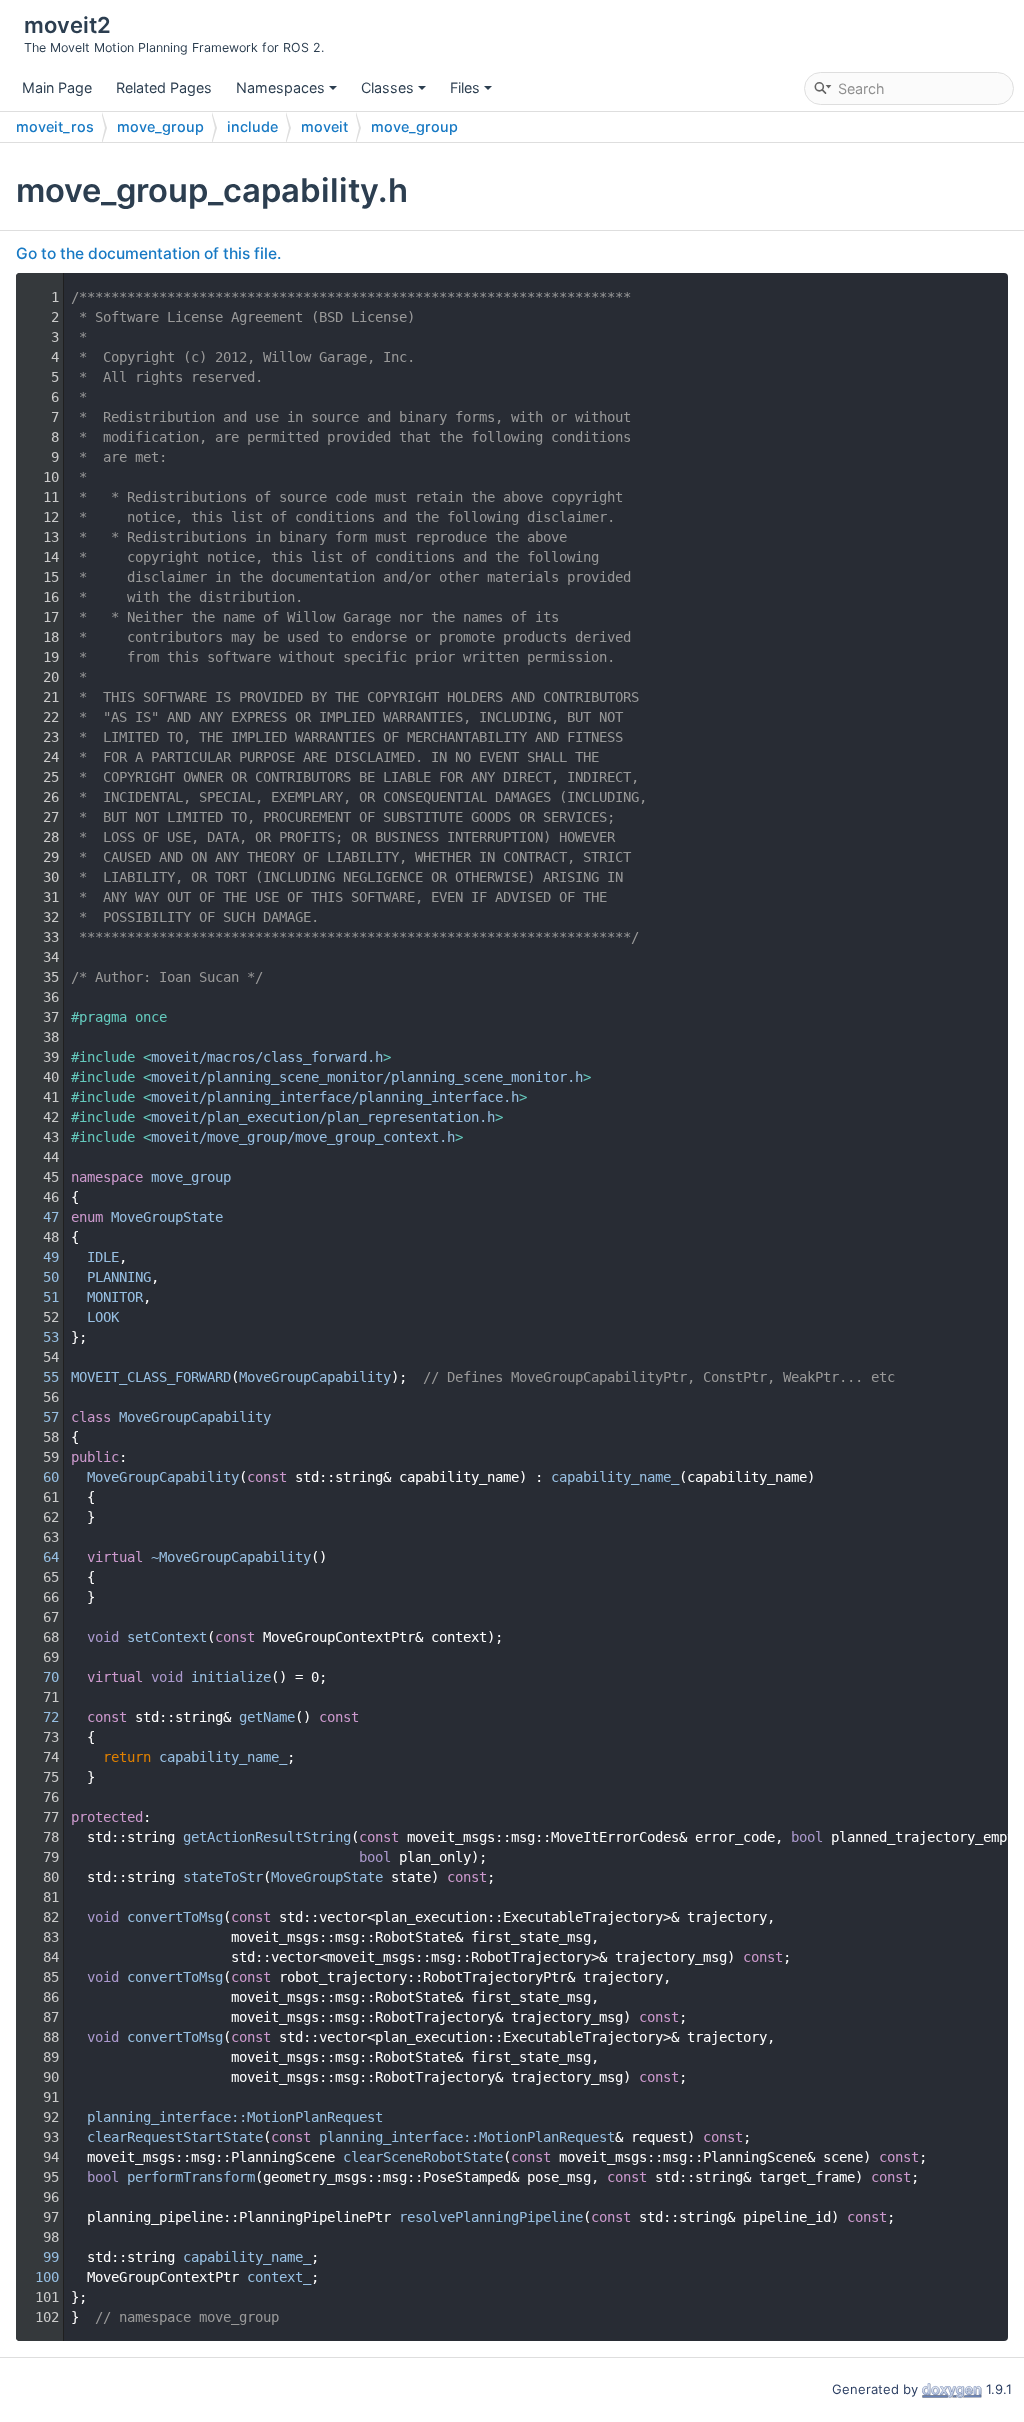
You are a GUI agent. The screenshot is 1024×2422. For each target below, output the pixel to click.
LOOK (103, 1317)
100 (39, 2277)
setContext (167, 1637)
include (252, 126)
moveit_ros (55, 126)
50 (39, 1277)
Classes (387, 87)
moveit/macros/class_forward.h (267, 1057)
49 (39, 1257)
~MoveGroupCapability (231, 1557)
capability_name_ (615, 1477)
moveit (324, 126)
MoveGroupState (167, 1217)
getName (267, 1717)
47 (39, 1217)
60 (39, 1477)
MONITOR (115, 1297)
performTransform (191, 2177)
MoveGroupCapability (315, 1377)
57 (39, 1417)
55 (39, 1377)
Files (465, 87)
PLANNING (119, 1277)
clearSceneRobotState (423, 2157)
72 (39, 1717)
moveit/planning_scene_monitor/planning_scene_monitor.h (367, 1077)
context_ (279, 2277)
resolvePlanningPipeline (491, 2217)
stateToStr (223, 1877)
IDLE (103, 1257)
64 (39, 1557)
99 (39, 2257)
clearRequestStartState (175, 2137)
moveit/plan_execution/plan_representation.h (323, 1117)
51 (39, 1297)
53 (39, 1337)
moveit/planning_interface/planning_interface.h (335, 1097)
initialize (231, 1677)
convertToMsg (175, 1917)
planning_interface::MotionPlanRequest (235, 2117)
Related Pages (164, 87)
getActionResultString (267, 1837)
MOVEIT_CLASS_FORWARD (151, 1377)
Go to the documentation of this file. (148, 253)
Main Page (57, 87)
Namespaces (280, 87)
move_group (160, 126)
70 (39, 1677)
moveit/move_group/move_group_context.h (303, 1137)
